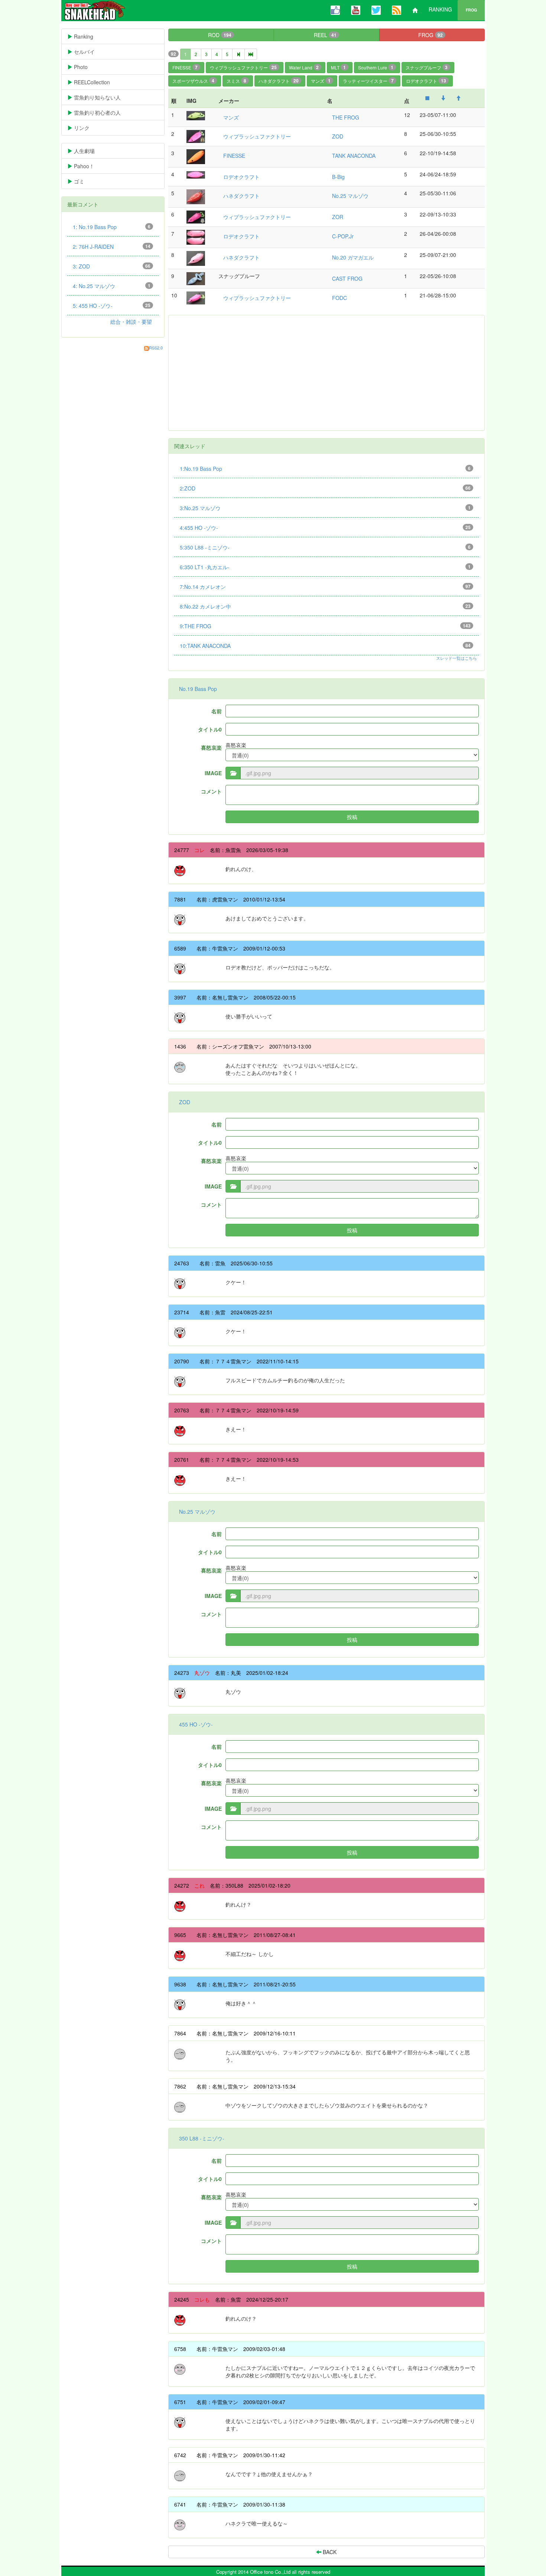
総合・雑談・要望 (131, 322)
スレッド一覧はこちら (456, 658)
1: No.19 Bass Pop (112, 227)
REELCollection (97, 82)
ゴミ (84, 181)
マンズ (321, 81)
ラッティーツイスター (368, 81)
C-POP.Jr (343, 236)
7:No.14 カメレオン (325, 587)
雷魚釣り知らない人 (102, 97)
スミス (236, 81)
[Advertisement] (327, 373)
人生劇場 (89, 151)
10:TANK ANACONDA (325, 646)
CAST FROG (347, 278)
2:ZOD (325, 488)
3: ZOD (112, 266)
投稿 (352, 817)
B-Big (338, 177)
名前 (217, 711)
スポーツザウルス (193, 81)
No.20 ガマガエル (353, 257)
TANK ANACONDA (354, 156)
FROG (471, 10)
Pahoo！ (89, 166)
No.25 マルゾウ (350, 196)
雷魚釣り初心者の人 (102, 113)
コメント (211, 791)
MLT (338, 67)
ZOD (338, 136)
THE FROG (346, 117)
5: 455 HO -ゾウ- (112, 306)
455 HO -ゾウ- (196, 1724)
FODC (339, 298)
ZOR (338, 217)
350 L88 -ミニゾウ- (202, 2138)
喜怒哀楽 (211, 747)
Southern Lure (376, 67)
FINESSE (185, 67)
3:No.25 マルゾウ (325, 508)
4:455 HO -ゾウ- (325, 528)
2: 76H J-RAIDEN (112, 247)
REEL (325, 35)
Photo (86, 67)
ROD (220, 35)
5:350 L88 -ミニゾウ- (325, 547)
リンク (87, 128)
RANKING (440, 9)
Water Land (304, 67)
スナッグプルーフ (427, 67)
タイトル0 (210, 729)
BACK (329, 2552)
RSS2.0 (156, 348)
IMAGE (213, 773)
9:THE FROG (325, 626)
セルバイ (95, 52)
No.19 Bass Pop (198, 689)
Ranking (94, 36)
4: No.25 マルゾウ (112, 286)
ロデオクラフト (426, 81)
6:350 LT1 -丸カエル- (325, 567)
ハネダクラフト (279, 81)
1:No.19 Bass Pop (325, 469)
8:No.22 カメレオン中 (325, 606)
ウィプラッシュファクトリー (243, 67)
